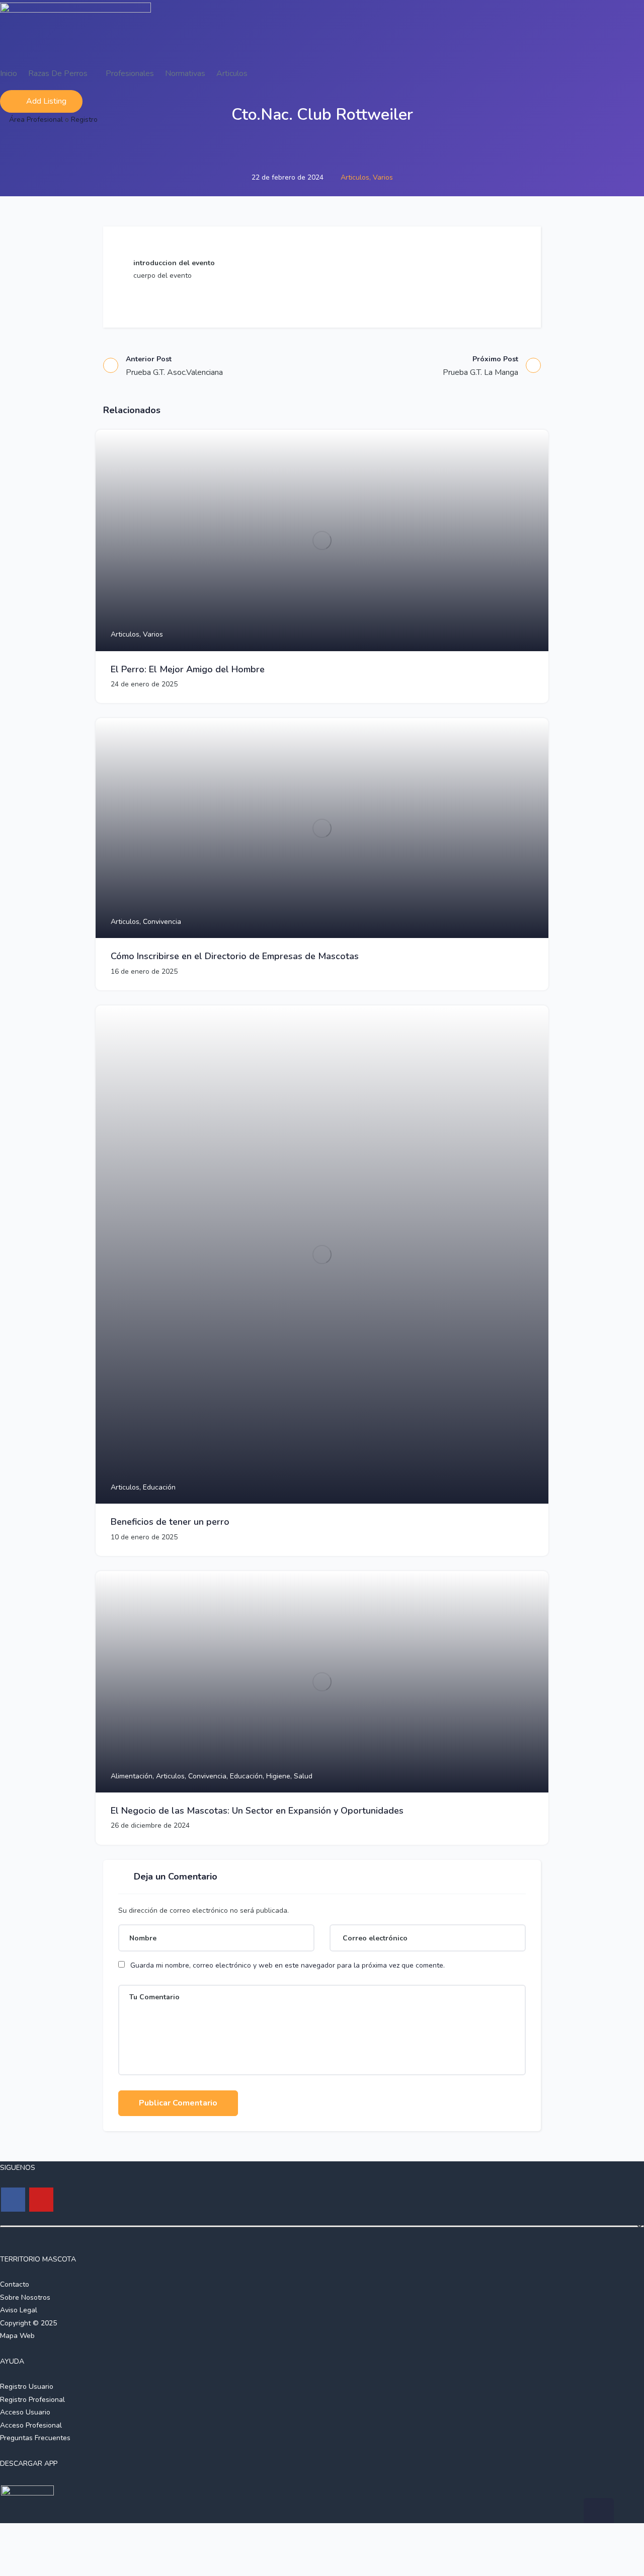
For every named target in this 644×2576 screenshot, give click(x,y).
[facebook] (13, 2200)
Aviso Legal (19, 2310)
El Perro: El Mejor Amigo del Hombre (188, 669)
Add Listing (46, 101)
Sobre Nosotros (25, 2297)
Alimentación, (133, 1776)
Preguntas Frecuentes (35, 2438)
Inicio (9, 73)
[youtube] (41, 2200)
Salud (303, 1776)
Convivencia (162, 922)
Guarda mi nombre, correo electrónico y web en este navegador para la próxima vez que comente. (288, 1965)
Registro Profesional (32, 2400)
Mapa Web (17, 2336)
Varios (383, 177)
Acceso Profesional (31, 2425)
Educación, (248, 1776)
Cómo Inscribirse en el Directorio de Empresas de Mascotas (235, 956)
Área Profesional (36, 120)
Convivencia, (209, 1776)
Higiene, (280, 1776)
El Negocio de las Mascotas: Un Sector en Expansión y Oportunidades (257, 1811)
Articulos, (357, 177)
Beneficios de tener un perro (170, 1522)
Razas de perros (59, 73)
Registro (84, 120)
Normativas (185, 73)
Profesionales (130, 73)
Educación (159, 1487)
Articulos (232, 73)
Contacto (15, 2284)
